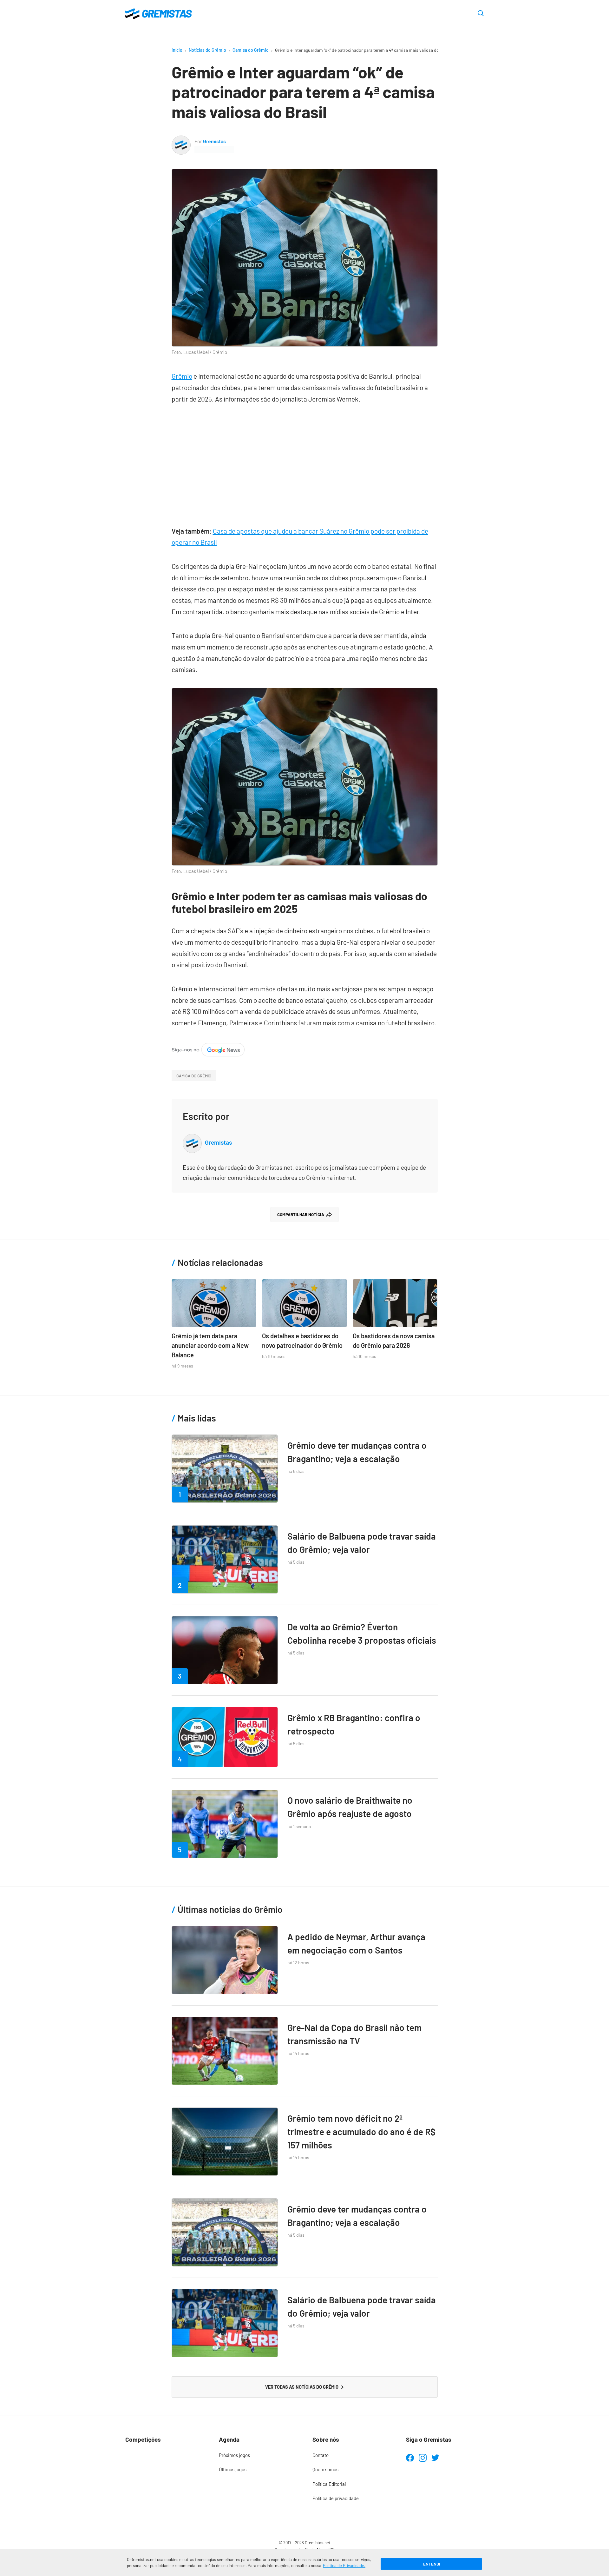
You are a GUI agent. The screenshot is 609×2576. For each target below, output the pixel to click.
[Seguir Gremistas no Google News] (208, 1048)
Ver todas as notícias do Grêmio (302, 2387)
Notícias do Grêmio (207, 50)
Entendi (432, 2564)
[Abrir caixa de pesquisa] (481, 14)
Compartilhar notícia (301, 1215)
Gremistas (214, 141)
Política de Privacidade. (344, 2566)
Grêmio (182, 376)
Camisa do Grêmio (251, 50)
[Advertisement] (305, 462)
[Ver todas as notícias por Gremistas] (181, 140)
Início (177, 50)
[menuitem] (258, 2455)
